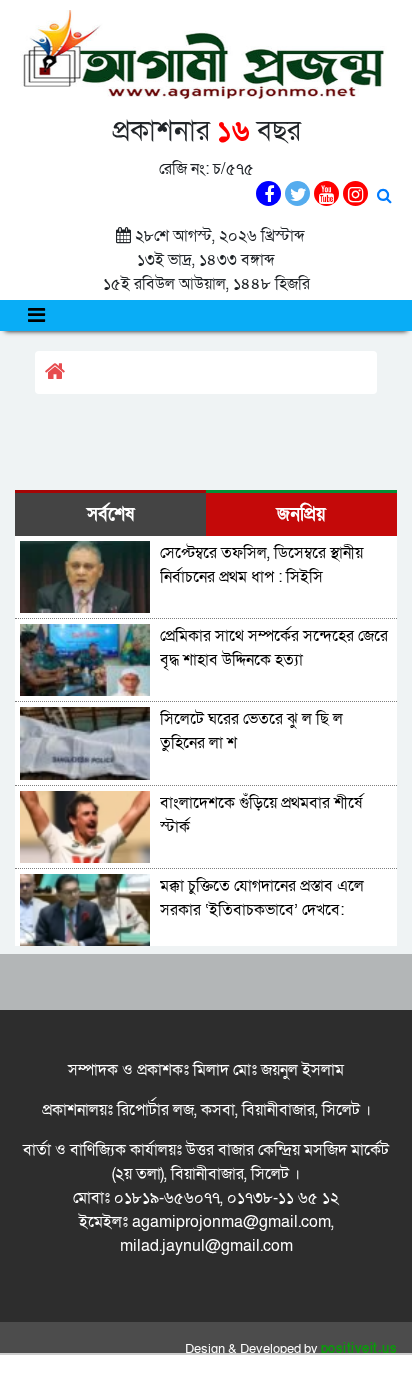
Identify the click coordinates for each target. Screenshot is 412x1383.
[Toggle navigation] (36, 315)
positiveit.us (359, 1349)
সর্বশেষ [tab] (110, 514)
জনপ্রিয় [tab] (301, 514)
